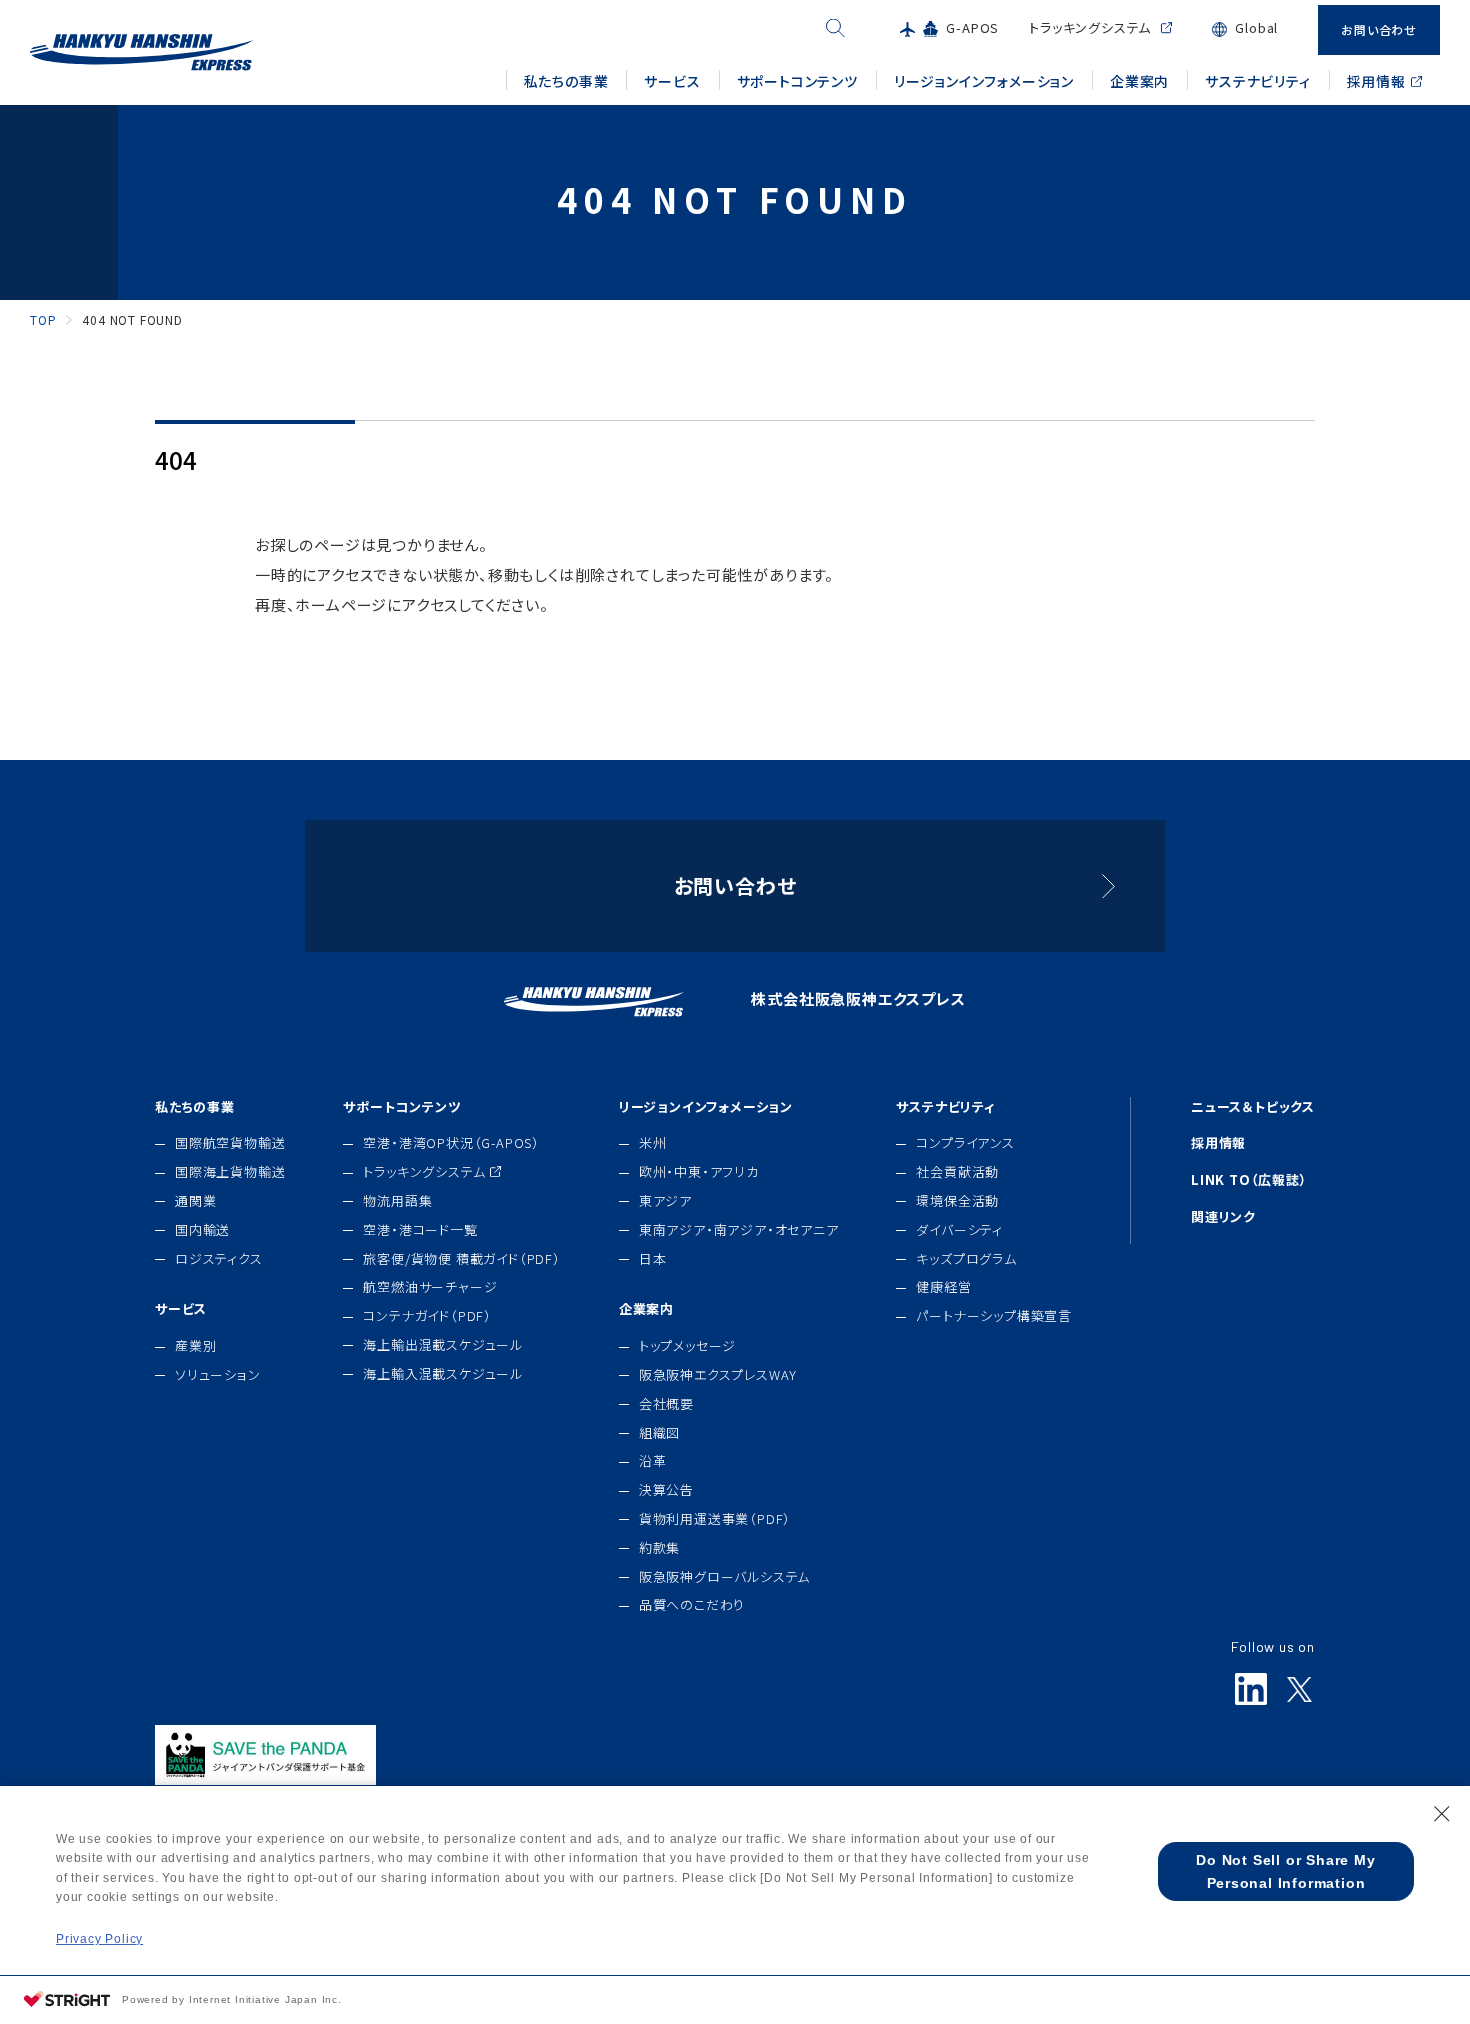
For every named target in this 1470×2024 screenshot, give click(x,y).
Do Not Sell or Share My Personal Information (1285, 1871)
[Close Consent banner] (1442, 1814)
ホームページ (341, 604)
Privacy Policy (99, 1939)
